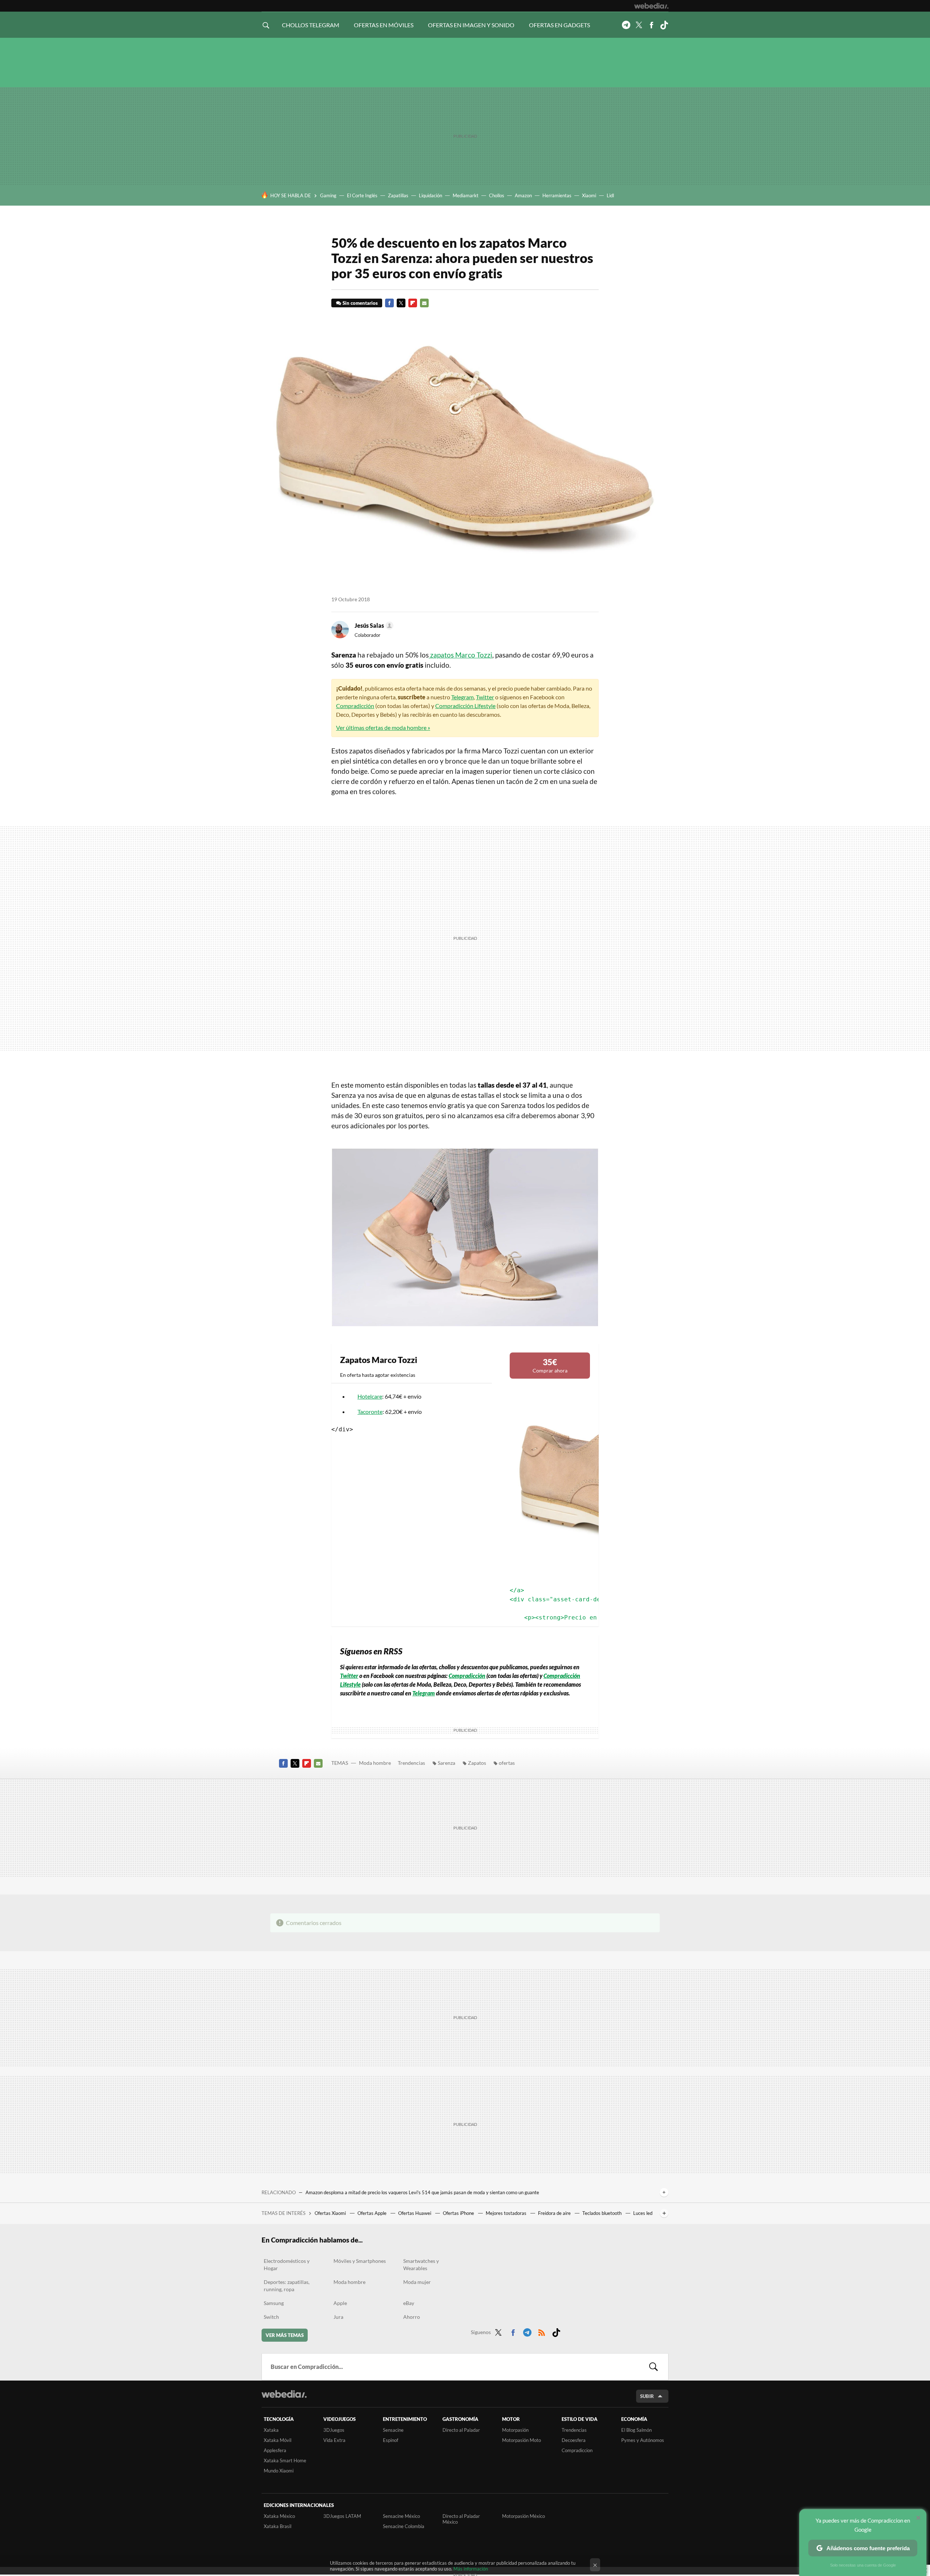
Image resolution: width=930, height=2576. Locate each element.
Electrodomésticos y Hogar (287, 2264)
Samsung (274, 2303)
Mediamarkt (466, 195)
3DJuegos (334, 2430)
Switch (271, 2317)
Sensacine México (401, 2516)
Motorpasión (515, 2430)
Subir (647, 2396)
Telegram (626, 25)
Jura (338, 2317)
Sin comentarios (360, 303)
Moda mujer (417, 2282)
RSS (542, 2331)
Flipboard (413, 303)
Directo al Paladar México (461, 2519)
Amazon (523, 195)
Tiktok (664, 25)
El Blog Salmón (636, 2430)
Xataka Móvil (278, 2440)
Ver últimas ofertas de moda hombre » (383, 727)
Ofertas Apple (373, 2213)
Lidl (610, 195)
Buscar (654, 2367)
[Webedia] (651, 6)
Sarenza (446, 1763)
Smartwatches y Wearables (421, 2264)
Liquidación (430, 195)
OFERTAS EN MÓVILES (384, 25)
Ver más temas (285, 2335)
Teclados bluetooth (603, 2213)
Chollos (497, 195)
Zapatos (477, 1763)
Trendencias (411, 1763)
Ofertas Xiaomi (331, 2213)
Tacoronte (370, 1412)
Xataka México (279, 2516)
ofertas (507, 1763)
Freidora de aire (555, 2213)
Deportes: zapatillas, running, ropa (287, 2286)
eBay (409, 2303)
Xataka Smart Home (285, 2460)
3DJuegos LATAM (342, 2516)
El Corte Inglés (362, 195)
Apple (340, 2303)
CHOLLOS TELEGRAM (311, 25)
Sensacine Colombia (404, 2526)
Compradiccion (577, 2450)
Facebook (651, 25)
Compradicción (355, 706)
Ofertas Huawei (415, 2213)
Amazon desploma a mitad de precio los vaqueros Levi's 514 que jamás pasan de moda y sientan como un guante (422, 2192)
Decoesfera (574, 2440)
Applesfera (275, 2450)
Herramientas (557, 195)
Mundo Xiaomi (279, 2471)
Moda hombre (375, 1763)
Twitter (639, 25)
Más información (471, 2569)
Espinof (391, 2440)
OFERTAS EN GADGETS (559, 25)
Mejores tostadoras (507, 2213)
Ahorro (412, 2317)
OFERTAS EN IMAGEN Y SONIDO (471, 25)
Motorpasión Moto (521, 2440)
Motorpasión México (523, 2516)
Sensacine (393, 2430)
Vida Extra (334, 2440)
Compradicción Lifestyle (465, 706)
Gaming (328, 195)
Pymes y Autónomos (643, 2440)
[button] (373, 626)
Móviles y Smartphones (360, 2261)
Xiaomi (589, 195)
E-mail (424, 303)
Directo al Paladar (461, 2430)
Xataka (271, 2430)
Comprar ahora (550, 1365)
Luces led (643, 2213)
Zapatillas (398, 195)
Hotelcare (370, 1396)
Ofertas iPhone (459, 2213)
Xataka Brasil (278, 2526)
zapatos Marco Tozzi (460, 655)
